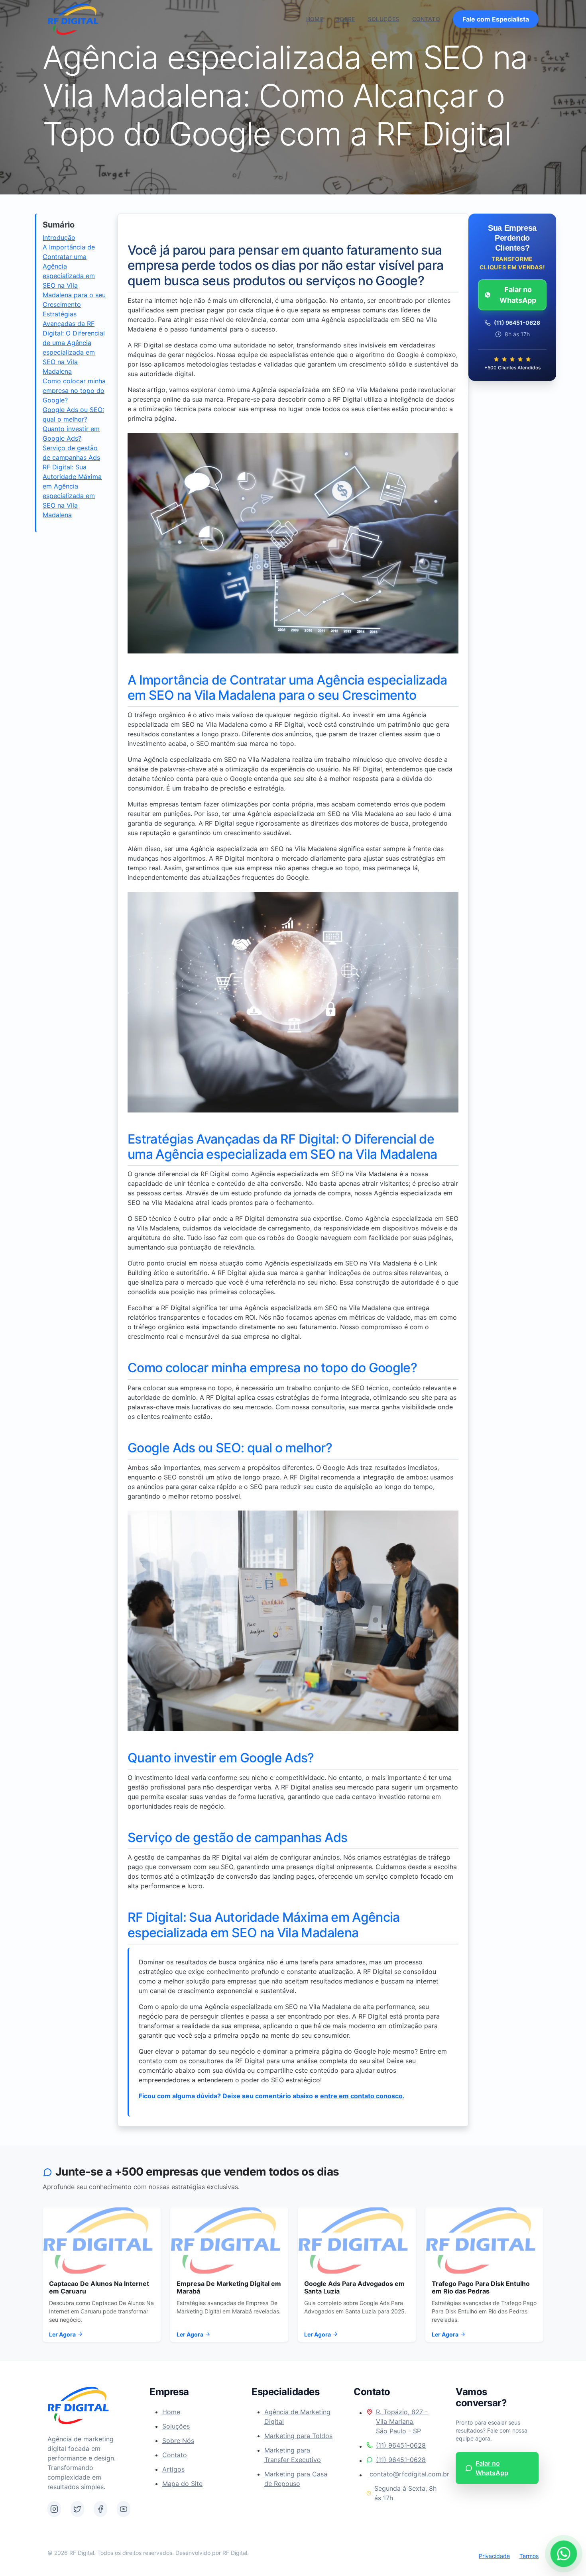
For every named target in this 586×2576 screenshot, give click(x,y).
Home (315, 19)
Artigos (173, 2469)
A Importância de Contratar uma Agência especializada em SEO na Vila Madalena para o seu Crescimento (74, 276)
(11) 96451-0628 (401, 2445)
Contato (426, 19)
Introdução (59, 237)
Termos (529, 2556)
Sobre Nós (178, 2441)
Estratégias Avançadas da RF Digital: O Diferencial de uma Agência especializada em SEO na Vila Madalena (74, 343)
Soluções (384, 19)
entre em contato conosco (361, 2096)
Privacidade (494, 2556)
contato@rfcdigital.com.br (403, 2474)
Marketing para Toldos (298, 2436)
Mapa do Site (182, 2484)
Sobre (346, 19)
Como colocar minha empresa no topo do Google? (74, 390)
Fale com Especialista (496, 19)
